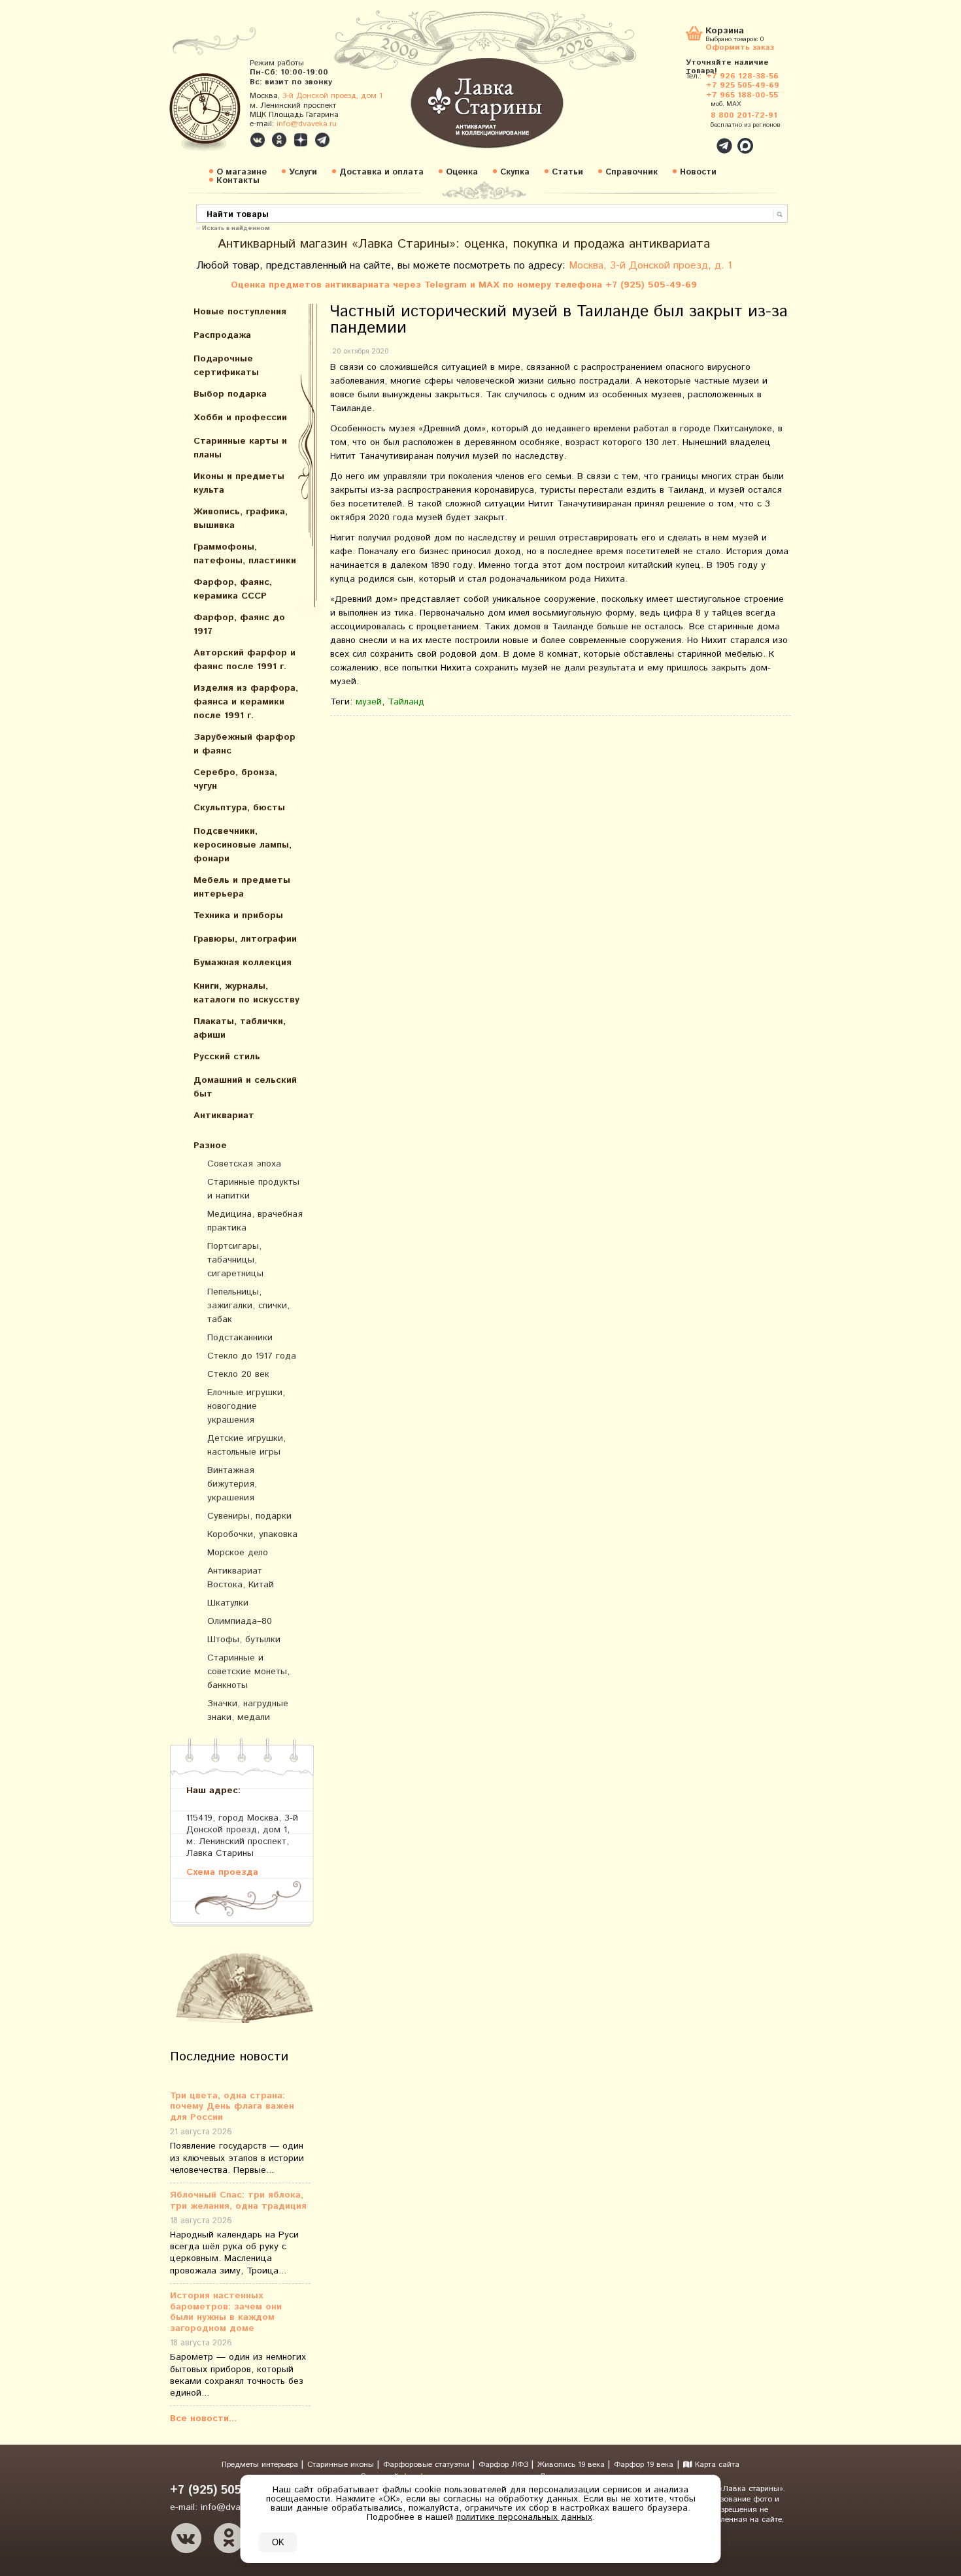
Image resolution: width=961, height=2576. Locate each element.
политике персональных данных (524, 2517)
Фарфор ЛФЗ (505, 2465)
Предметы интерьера (261, 2465)
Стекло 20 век (238, 1374)
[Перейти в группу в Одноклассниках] (279, 140)
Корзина (725, 32)
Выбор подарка (230, 394)
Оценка (462, 172)
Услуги (303, 172)
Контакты (238, 181)
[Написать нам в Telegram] (696, 139)
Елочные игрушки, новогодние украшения (246, 1406)
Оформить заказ (740, 47)
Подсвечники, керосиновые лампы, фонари (243, 845)
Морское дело (238, 1553)
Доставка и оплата (381, 172)
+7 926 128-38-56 (742, 76)
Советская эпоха (244, 1164)
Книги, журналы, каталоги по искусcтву (246, 993)
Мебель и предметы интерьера (242, 887)
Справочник (632, 172)
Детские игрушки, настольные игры (246, 1445)
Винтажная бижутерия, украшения (232, 1484)
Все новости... (203, 2419)
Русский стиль (227, 1057)
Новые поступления (240, 312)
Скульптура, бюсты (239, 808)
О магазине (242, 172)
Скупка (515, 172)
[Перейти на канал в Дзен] (301, 140)
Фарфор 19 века (644, 2465)
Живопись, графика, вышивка (241, 519)
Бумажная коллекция (243, 963)
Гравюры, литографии (245, 939)
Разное (210, 1146)
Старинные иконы (342, 2465)
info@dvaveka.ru (307, 124)
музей (369, 702)
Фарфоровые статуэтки (428, 2465)
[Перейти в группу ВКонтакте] (258, 140)
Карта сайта (716, 2465)
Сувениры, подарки (249, 1516)
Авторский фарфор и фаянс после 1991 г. (244, 660)
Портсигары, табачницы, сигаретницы (235, 1260)
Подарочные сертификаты (226, 366)
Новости (698, 172)
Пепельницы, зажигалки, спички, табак (248, 1306)
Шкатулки (228, 1603)
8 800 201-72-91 (744, 115)
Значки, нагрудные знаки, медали (248, 1710)
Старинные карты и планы (240, 448)
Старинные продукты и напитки (253, 1189)
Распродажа (222, 335)
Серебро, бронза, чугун (235, 779)
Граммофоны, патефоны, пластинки (245, 554)
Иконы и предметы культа (239, 483)
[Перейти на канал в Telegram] (322, 140)
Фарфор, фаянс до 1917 (239, 624)
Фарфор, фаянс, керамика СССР (233, 589)
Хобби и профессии (240, 418)
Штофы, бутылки (244, 1640)
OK (278, 2542)
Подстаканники (240, 1338)
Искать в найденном (236, 227)
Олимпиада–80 (240, 1621)
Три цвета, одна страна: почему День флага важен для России (232, 2107)
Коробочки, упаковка (252, 1534)
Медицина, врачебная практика (255, 1221)
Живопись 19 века (572, 2465)
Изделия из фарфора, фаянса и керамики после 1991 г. (246, 702)
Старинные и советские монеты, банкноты (248, 1672)
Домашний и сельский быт (245, 1087)
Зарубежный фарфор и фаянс (244, 744)
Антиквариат (224, 1115)
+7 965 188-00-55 (742, 95)
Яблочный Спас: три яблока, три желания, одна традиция (238, 2201)
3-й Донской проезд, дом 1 (332, 96)
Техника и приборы (238, 916)
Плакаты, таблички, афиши (240, 1028)
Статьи (567, 172)
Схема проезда (222, 1872)
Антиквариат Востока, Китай (241, 1578)
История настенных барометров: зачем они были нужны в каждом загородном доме (226, 2312)
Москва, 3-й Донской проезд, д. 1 (650, 266)
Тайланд (406, 702)
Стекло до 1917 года (252, 1356)
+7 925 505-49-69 (743, 85)
